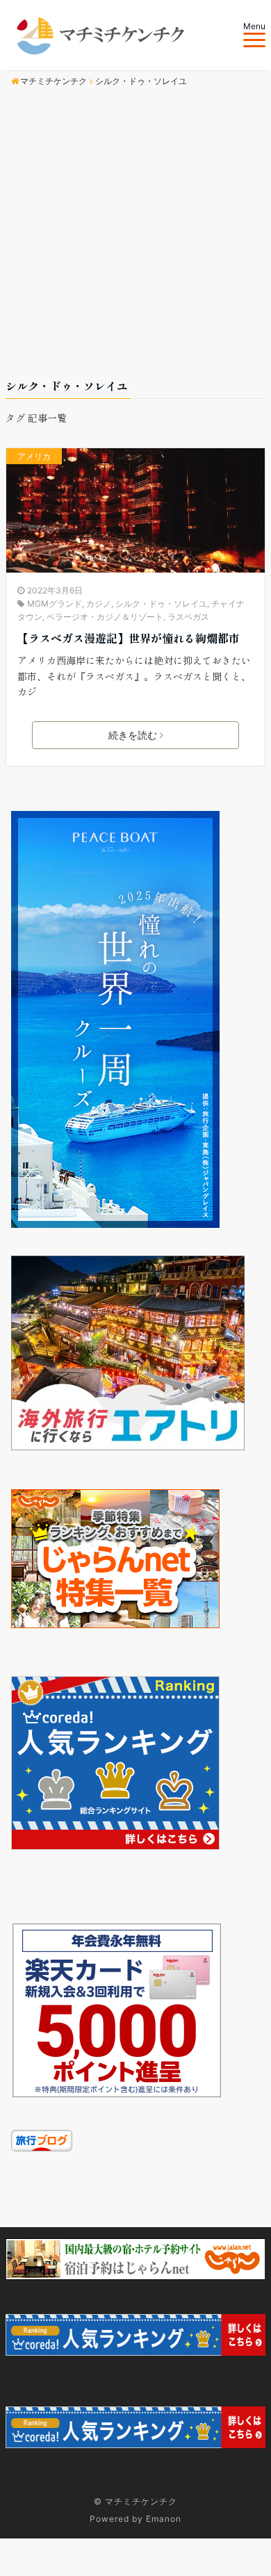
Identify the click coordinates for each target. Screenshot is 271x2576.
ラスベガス (188, 617)
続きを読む (133, 735)
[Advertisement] (135, 235)
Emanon (164, 2519)
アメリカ (34, 456)
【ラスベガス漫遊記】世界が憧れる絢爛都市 (129, 638)
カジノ (99, 604)
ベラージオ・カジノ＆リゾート (105, 617)
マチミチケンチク (141, 2501)
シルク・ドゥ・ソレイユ (161, 604)
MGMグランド (55, 604)
